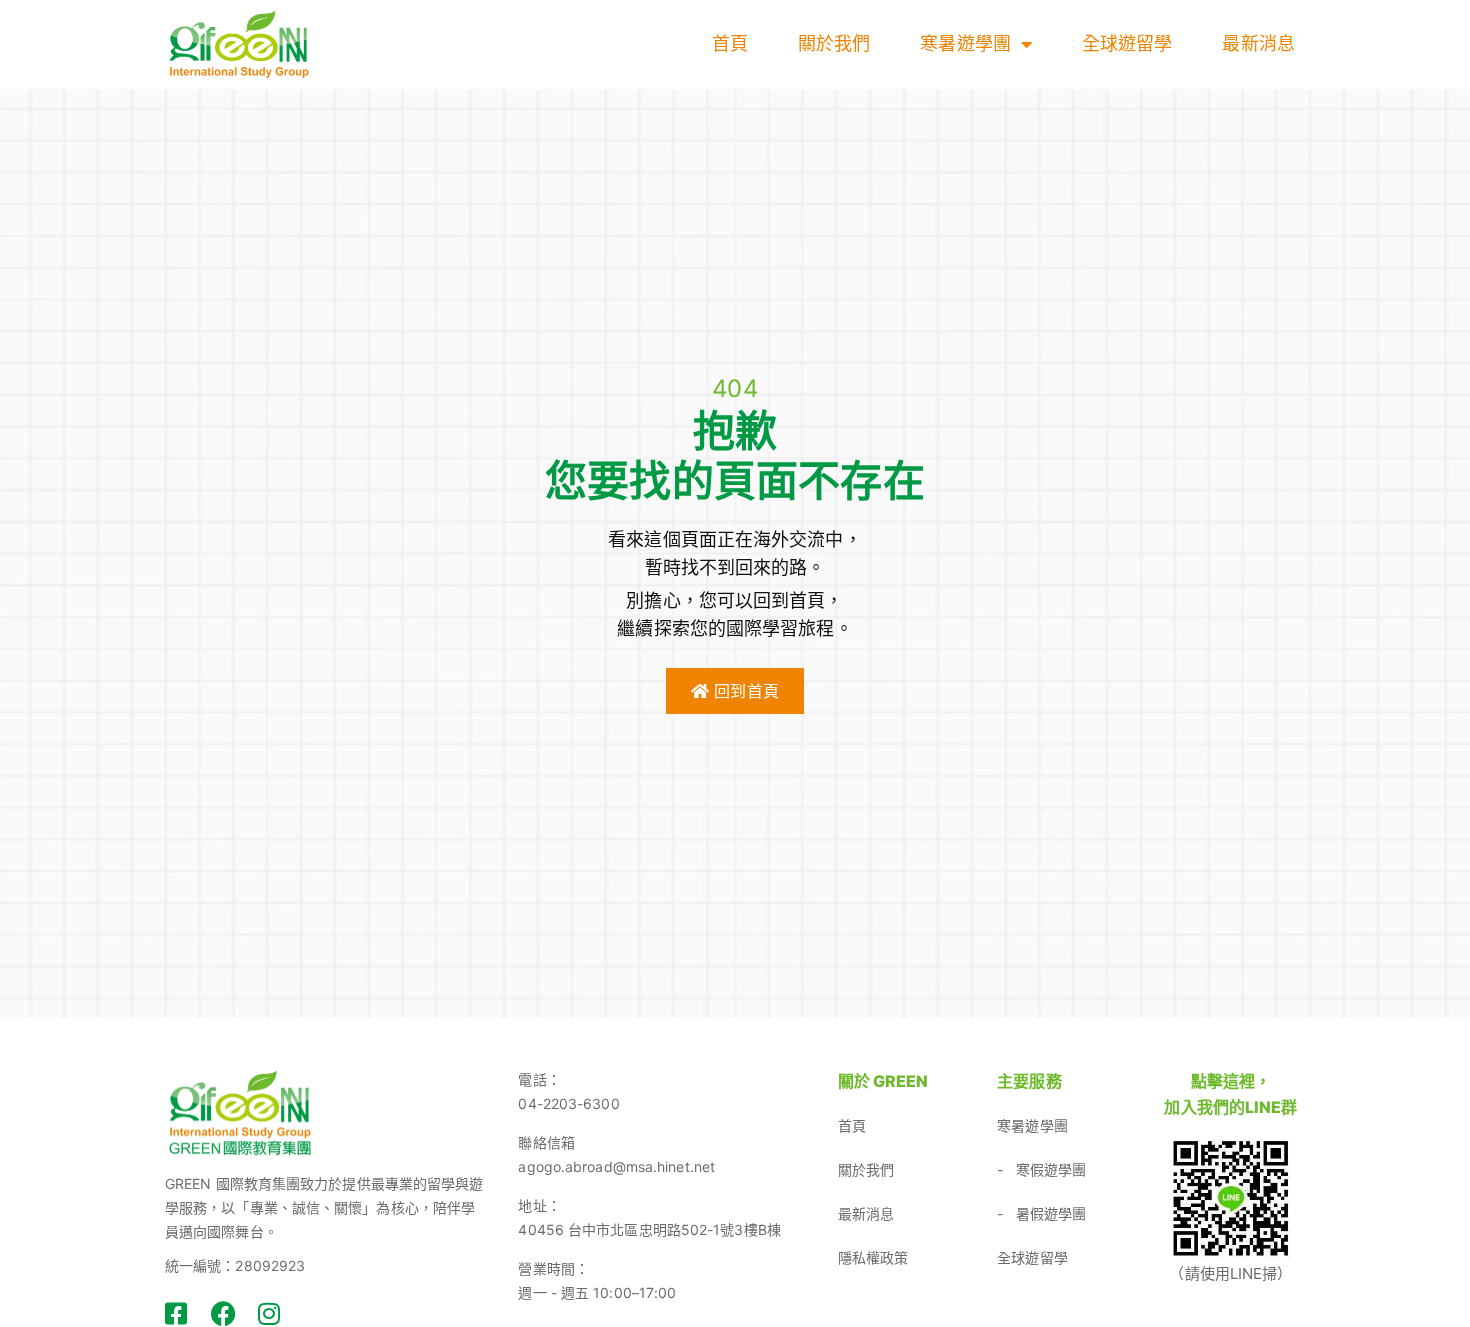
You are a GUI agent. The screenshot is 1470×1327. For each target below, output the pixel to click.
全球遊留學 (1127, 43)
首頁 (730, 43)
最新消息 (1258, 43)
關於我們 (834, 43)
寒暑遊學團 (965, 43)
